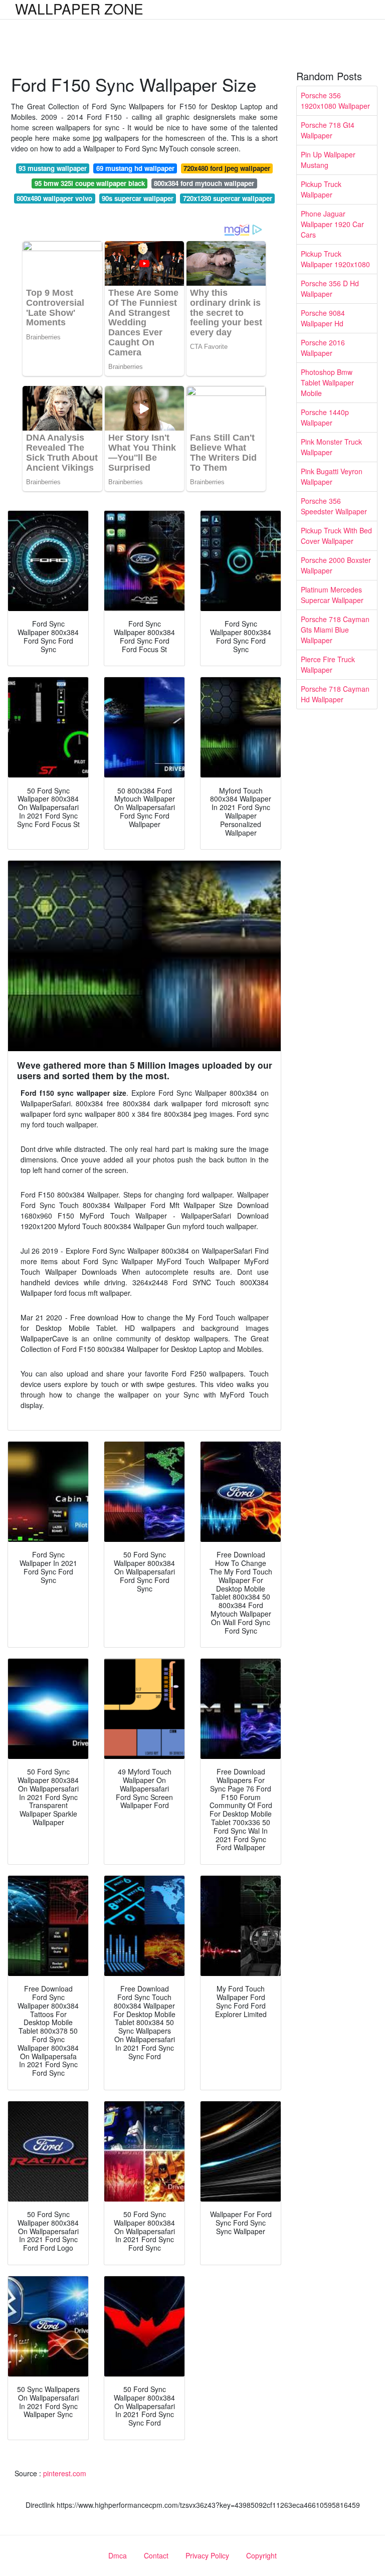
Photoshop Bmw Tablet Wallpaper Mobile (327, 382)
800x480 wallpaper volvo (54, 198)
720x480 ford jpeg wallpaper (227, 168)
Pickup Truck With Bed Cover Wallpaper (336, 536)
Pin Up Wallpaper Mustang (328, 160)
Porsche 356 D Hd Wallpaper (330, 288)
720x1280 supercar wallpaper (228, 198)
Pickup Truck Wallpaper (321, 189)
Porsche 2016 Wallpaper (323, 348)
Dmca (118, 2555)
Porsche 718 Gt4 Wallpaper (328, 130)
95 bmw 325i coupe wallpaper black (90, 183)
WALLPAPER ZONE (79, 9)
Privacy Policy (207, 2555)
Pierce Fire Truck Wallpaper (328, 664)
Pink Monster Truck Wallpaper (331, 447)
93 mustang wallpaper (53, 168)
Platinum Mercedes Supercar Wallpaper (332, 595)
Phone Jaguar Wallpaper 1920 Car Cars (332, 224)
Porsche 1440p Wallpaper (325, 417)
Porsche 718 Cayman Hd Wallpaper (335, 694)
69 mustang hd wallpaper (135, 168)
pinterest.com (65, 2473)
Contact (156, 2555)
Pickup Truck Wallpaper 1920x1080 (335, 259)
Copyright (261, 2555)
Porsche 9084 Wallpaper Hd (323, 318)
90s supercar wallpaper (138, 198)
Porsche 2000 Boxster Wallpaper (336, 565)
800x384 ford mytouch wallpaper (204, 183)
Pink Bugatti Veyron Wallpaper (332, 476)
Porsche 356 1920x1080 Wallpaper (335, 101)
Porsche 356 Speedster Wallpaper (334, 506)
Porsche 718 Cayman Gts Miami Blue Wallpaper (335, 630)
